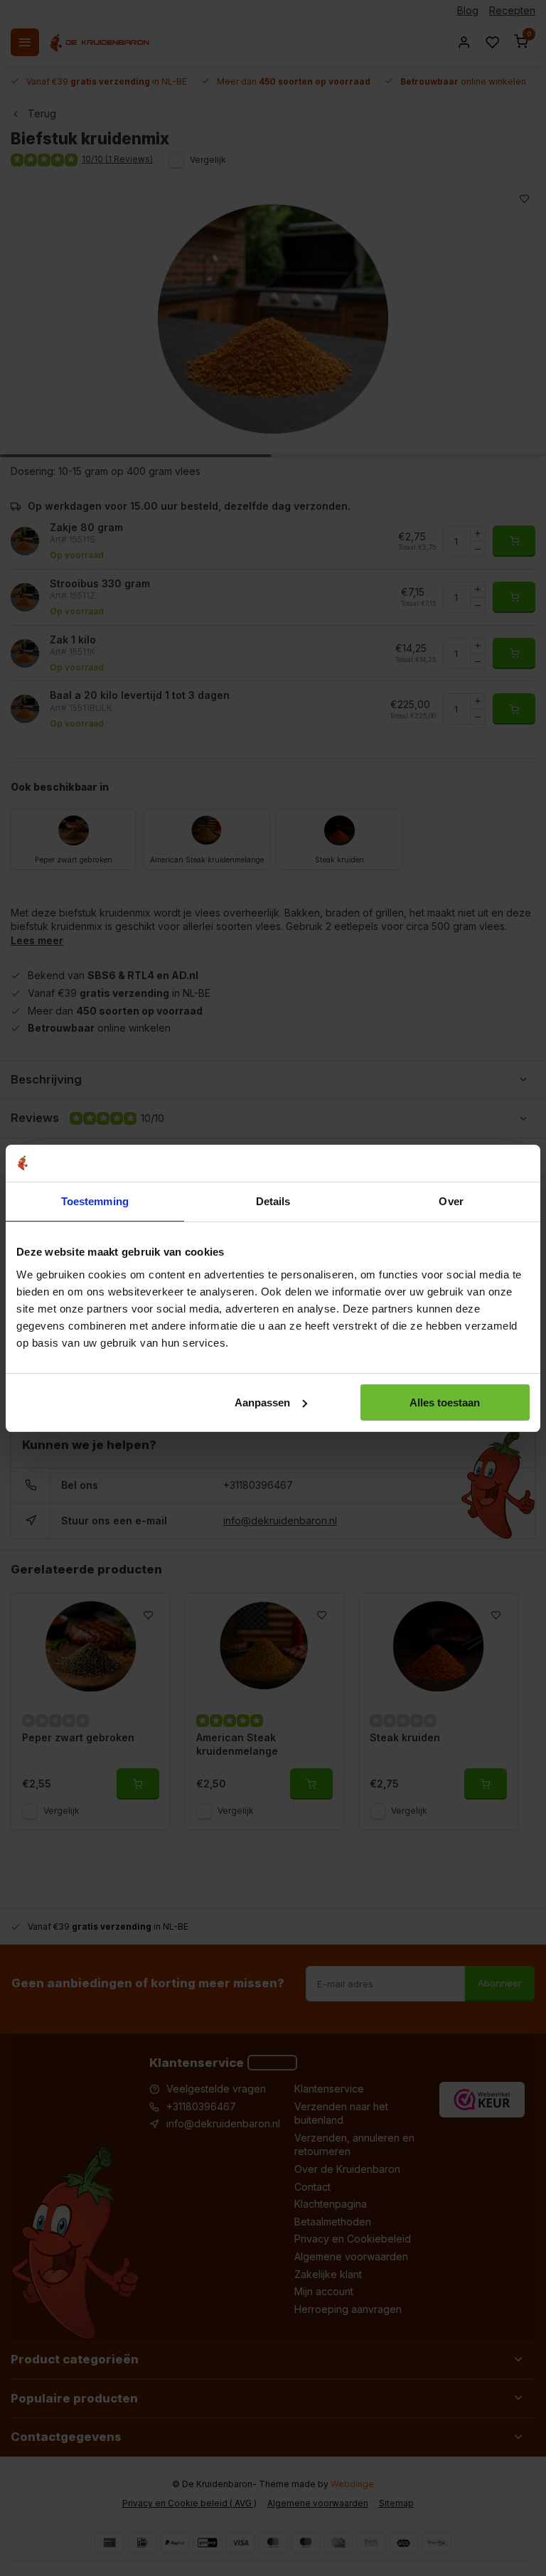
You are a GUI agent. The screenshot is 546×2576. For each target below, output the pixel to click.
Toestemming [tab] (95, 1201)
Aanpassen (262, 1402)
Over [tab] (451, 1201)
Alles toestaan (445, 1402)
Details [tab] (273, 1201)
